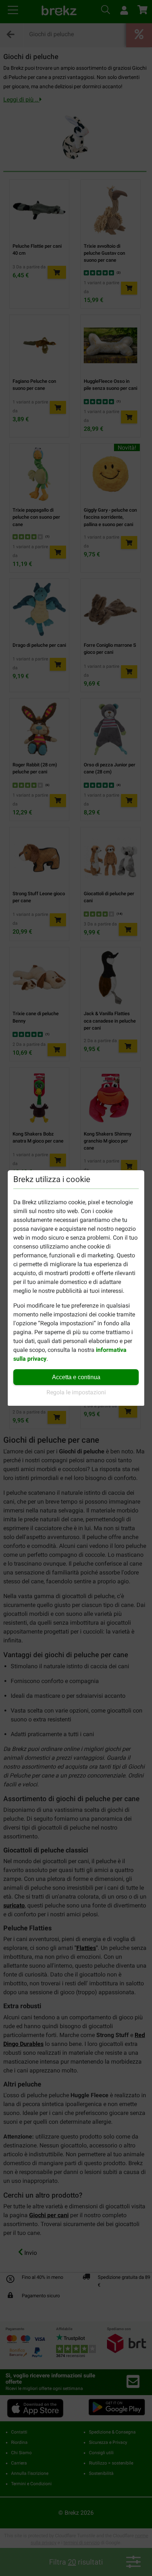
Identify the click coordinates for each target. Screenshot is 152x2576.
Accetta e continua (76, 1377)
